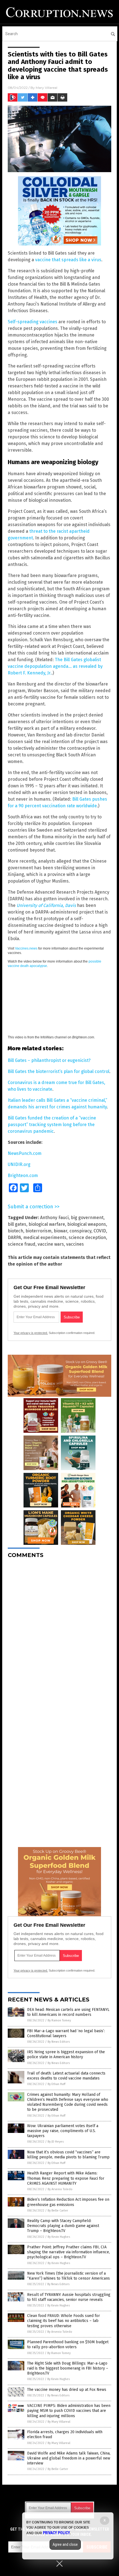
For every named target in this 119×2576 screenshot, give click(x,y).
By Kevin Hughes (59, 2237)
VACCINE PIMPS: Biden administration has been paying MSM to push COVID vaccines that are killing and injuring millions (69, 2411)
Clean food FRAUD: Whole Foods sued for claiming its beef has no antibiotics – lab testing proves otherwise (64, 2321)
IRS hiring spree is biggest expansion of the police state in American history (66, 2054)
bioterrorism (38, 1231)
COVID (100, 1231)
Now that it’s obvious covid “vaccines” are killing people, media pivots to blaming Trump (68, 2155)
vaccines (75, 1244)
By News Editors (59, 2042)
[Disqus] (59, 1632)
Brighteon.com (23, 1176)
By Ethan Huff (56, 2084)
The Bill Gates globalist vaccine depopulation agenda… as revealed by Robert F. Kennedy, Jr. (55, 666)
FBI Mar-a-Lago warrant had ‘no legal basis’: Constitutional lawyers (66, 2033)
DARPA (14, 1237)
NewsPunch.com (25, 1153)
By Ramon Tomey (59, 2020)
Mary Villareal (46, 88)
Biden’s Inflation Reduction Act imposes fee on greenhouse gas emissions (68, 2202)
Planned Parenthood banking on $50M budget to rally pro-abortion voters (68, 2344)
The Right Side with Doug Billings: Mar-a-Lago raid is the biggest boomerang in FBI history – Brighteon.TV (68, 2368)
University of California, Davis (46, 905)
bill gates (17, 1224)
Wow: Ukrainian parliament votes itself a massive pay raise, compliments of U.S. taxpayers (63, 2131)
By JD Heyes (56, 2142)
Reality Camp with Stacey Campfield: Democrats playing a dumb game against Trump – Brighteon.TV (63, 2226)
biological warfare (47, 1224)
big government (87, 1218)
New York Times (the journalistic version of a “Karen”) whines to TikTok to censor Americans (68, 2276)
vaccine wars (51, 1244)
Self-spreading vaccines (33, 322)
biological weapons (87, 1224)
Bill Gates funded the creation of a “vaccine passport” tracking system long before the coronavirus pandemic (52, 1125)
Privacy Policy (56, 2533)
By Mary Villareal (59, 2422)
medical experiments (45, 1237)
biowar (60, 1231)
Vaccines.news (26, 948)
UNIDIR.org (19, 1164)
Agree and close (65, 2544)
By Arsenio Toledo (60, 2189)
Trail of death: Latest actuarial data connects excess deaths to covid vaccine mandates (66, 2076)
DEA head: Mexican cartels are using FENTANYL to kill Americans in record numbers (68, 2012)
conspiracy (80, 1231)
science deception (87, 1237)
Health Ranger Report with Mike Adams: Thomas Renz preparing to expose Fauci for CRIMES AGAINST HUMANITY (66, 2178)
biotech (15, 1231)
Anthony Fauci (54, 1218)
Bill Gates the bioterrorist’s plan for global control (59, 1071)
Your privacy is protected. (31, 1333)
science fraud (22, 1244)
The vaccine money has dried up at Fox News (67, 2390)
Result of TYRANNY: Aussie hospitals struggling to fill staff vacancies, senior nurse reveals (69, 2297)
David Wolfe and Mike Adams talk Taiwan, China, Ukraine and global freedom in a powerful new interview (69, 2458)
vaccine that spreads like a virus (68, 260)
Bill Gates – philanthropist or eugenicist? (49, 1060)
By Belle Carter (58, 2211)
